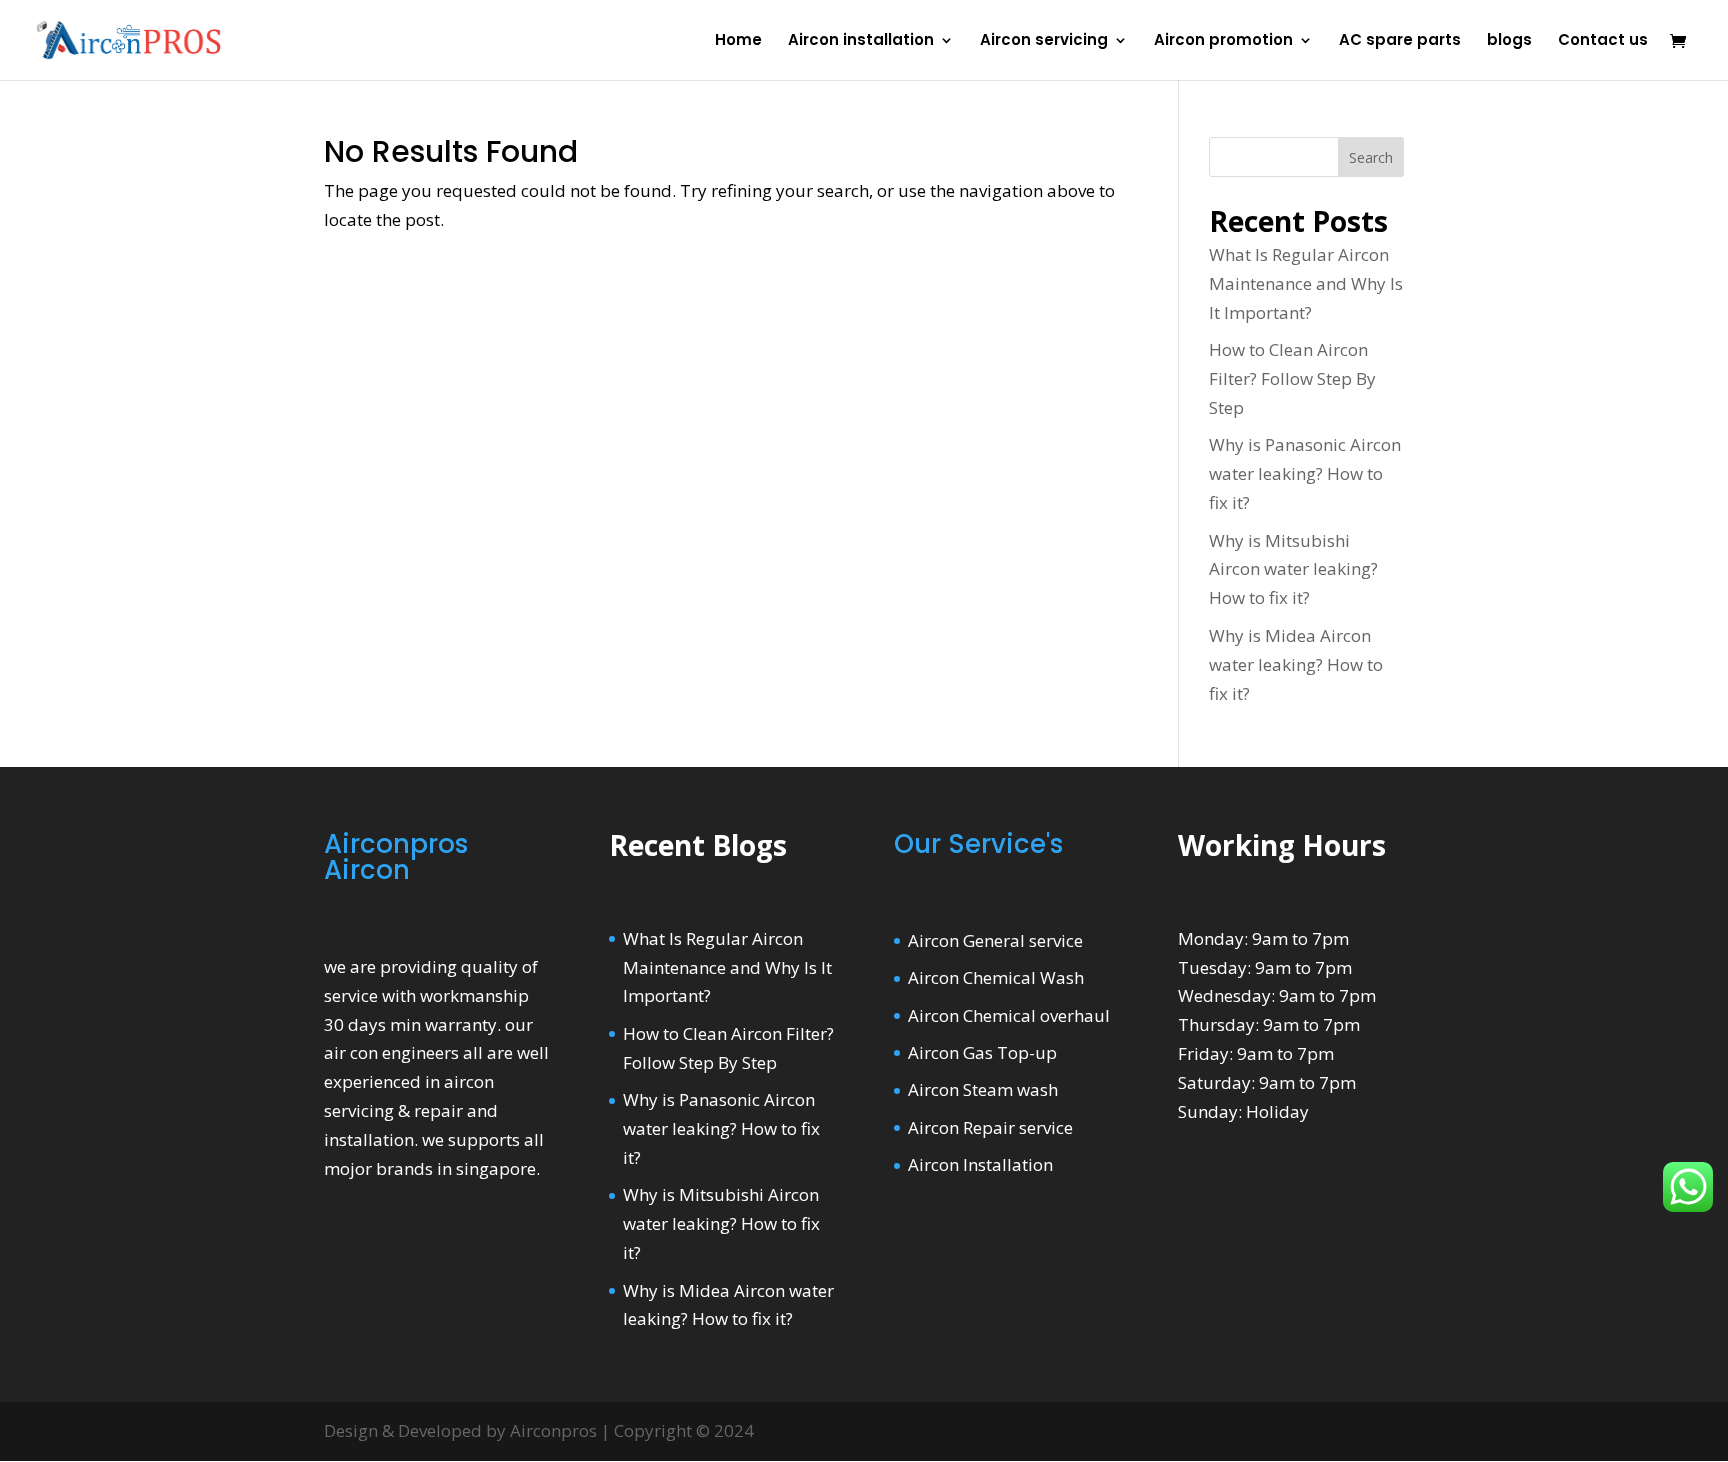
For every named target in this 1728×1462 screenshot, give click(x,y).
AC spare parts (1400, 41)
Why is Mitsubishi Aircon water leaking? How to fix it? (1293, 569)
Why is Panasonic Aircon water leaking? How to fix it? (1305, 473)
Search (1371, 157)
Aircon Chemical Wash (996, 977)
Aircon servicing (1044, 41)
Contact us (1603, 41)
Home (738, 41)
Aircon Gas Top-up (982, 1052)
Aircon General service (995, 940)
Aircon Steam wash (983, 1089)
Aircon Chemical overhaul (1009, 1015)
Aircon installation (861, 41)
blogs (1509, 41)
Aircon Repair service (990, 1127)
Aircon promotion (1223, 41)
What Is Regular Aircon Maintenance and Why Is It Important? (1306, 283)
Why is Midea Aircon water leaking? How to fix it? (1296, 664)
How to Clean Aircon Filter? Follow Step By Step (1292, 378)
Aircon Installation (980, 1164)
